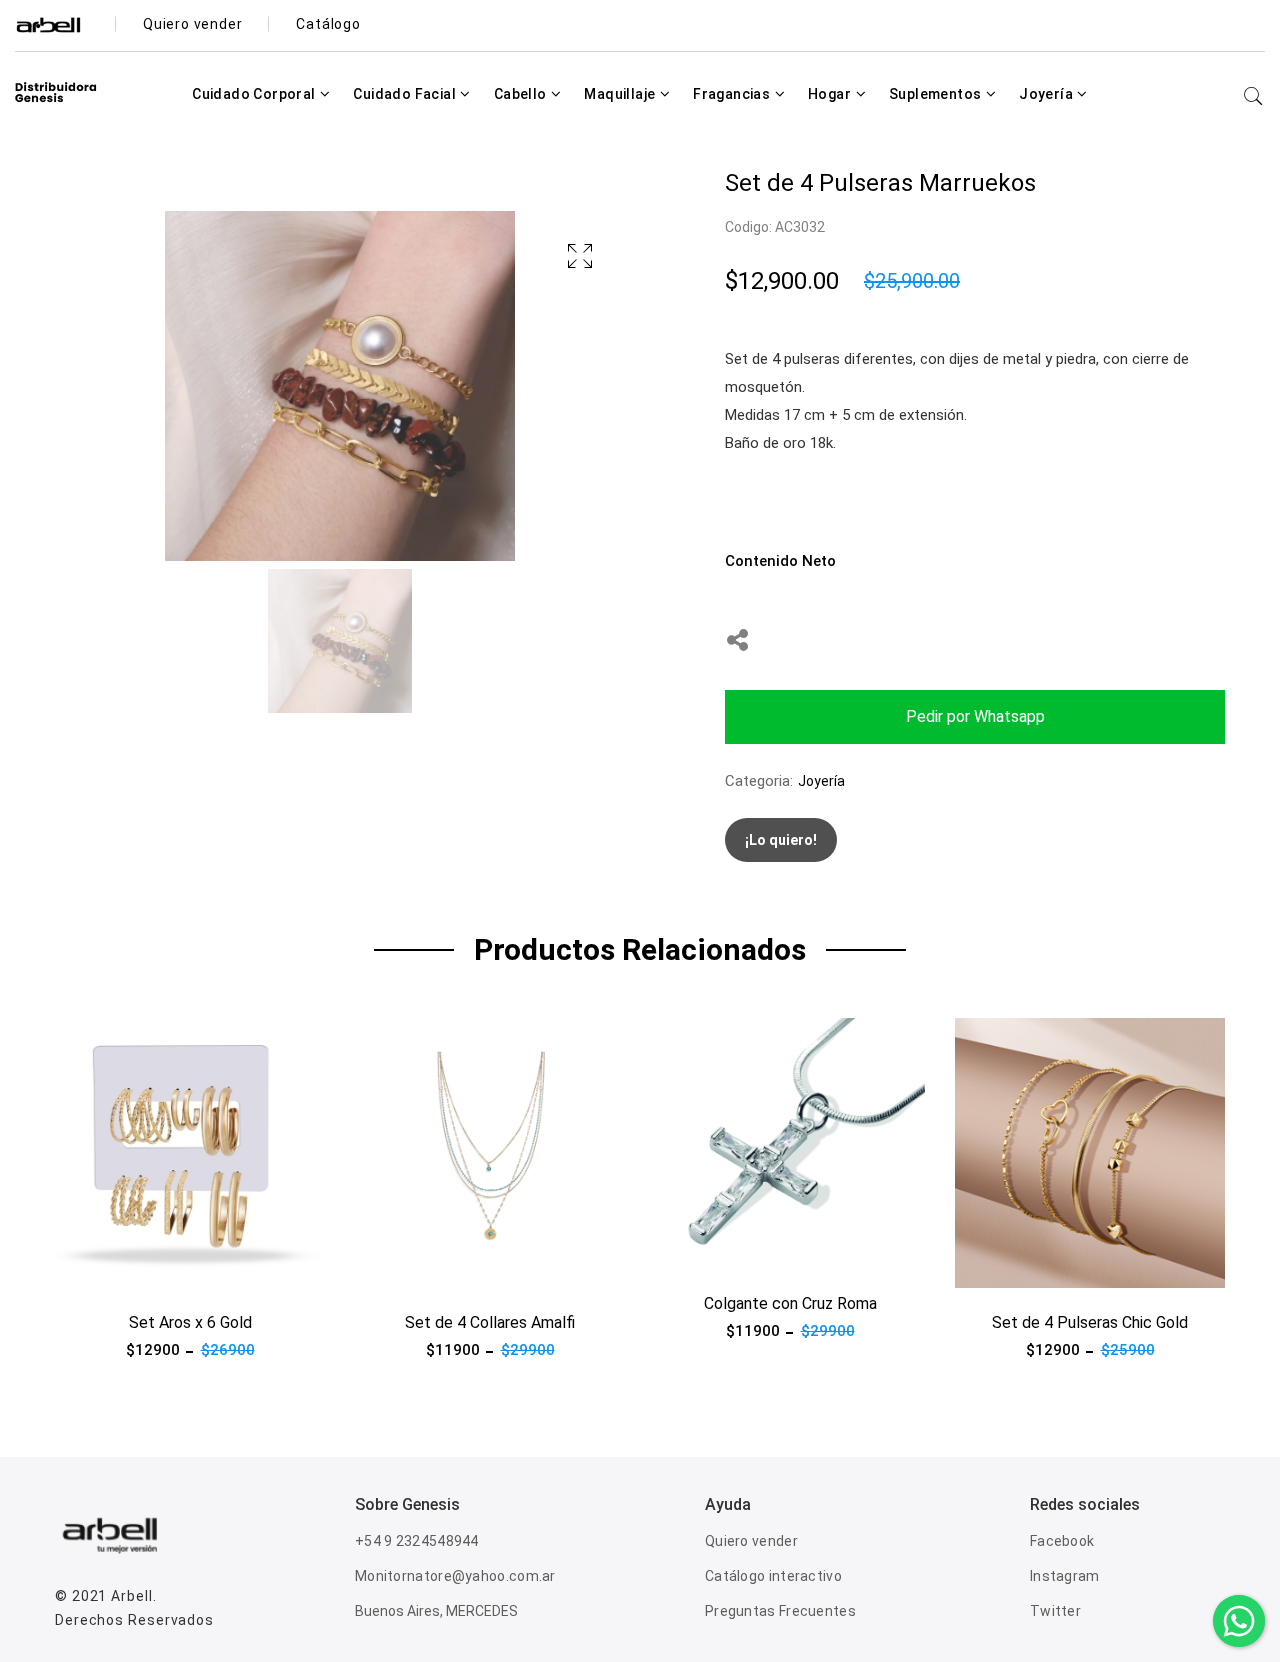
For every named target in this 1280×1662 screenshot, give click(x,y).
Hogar (831, 94)
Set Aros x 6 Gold (190, 1322)
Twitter (1055, 1611)
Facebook (1062, 1541)
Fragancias (733, 94)
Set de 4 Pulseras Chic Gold (1090, 1322)
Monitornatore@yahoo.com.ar (455, 1576)
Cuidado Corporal (255, 94)
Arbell (131, 1596)
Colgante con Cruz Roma (790, 1303)
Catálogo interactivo (773, 1576)
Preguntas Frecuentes (780, 1611)
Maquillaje (621, 94)
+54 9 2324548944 (417, 1541)
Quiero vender (751, 1541)
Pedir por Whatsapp (975, 716)
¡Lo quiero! (781, 840)
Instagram (1065, 1576)
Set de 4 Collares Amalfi (490, 1322)
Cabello (522, 94)
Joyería (1047, 94)
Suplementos (937, 94)
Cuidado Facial (406, 94)
